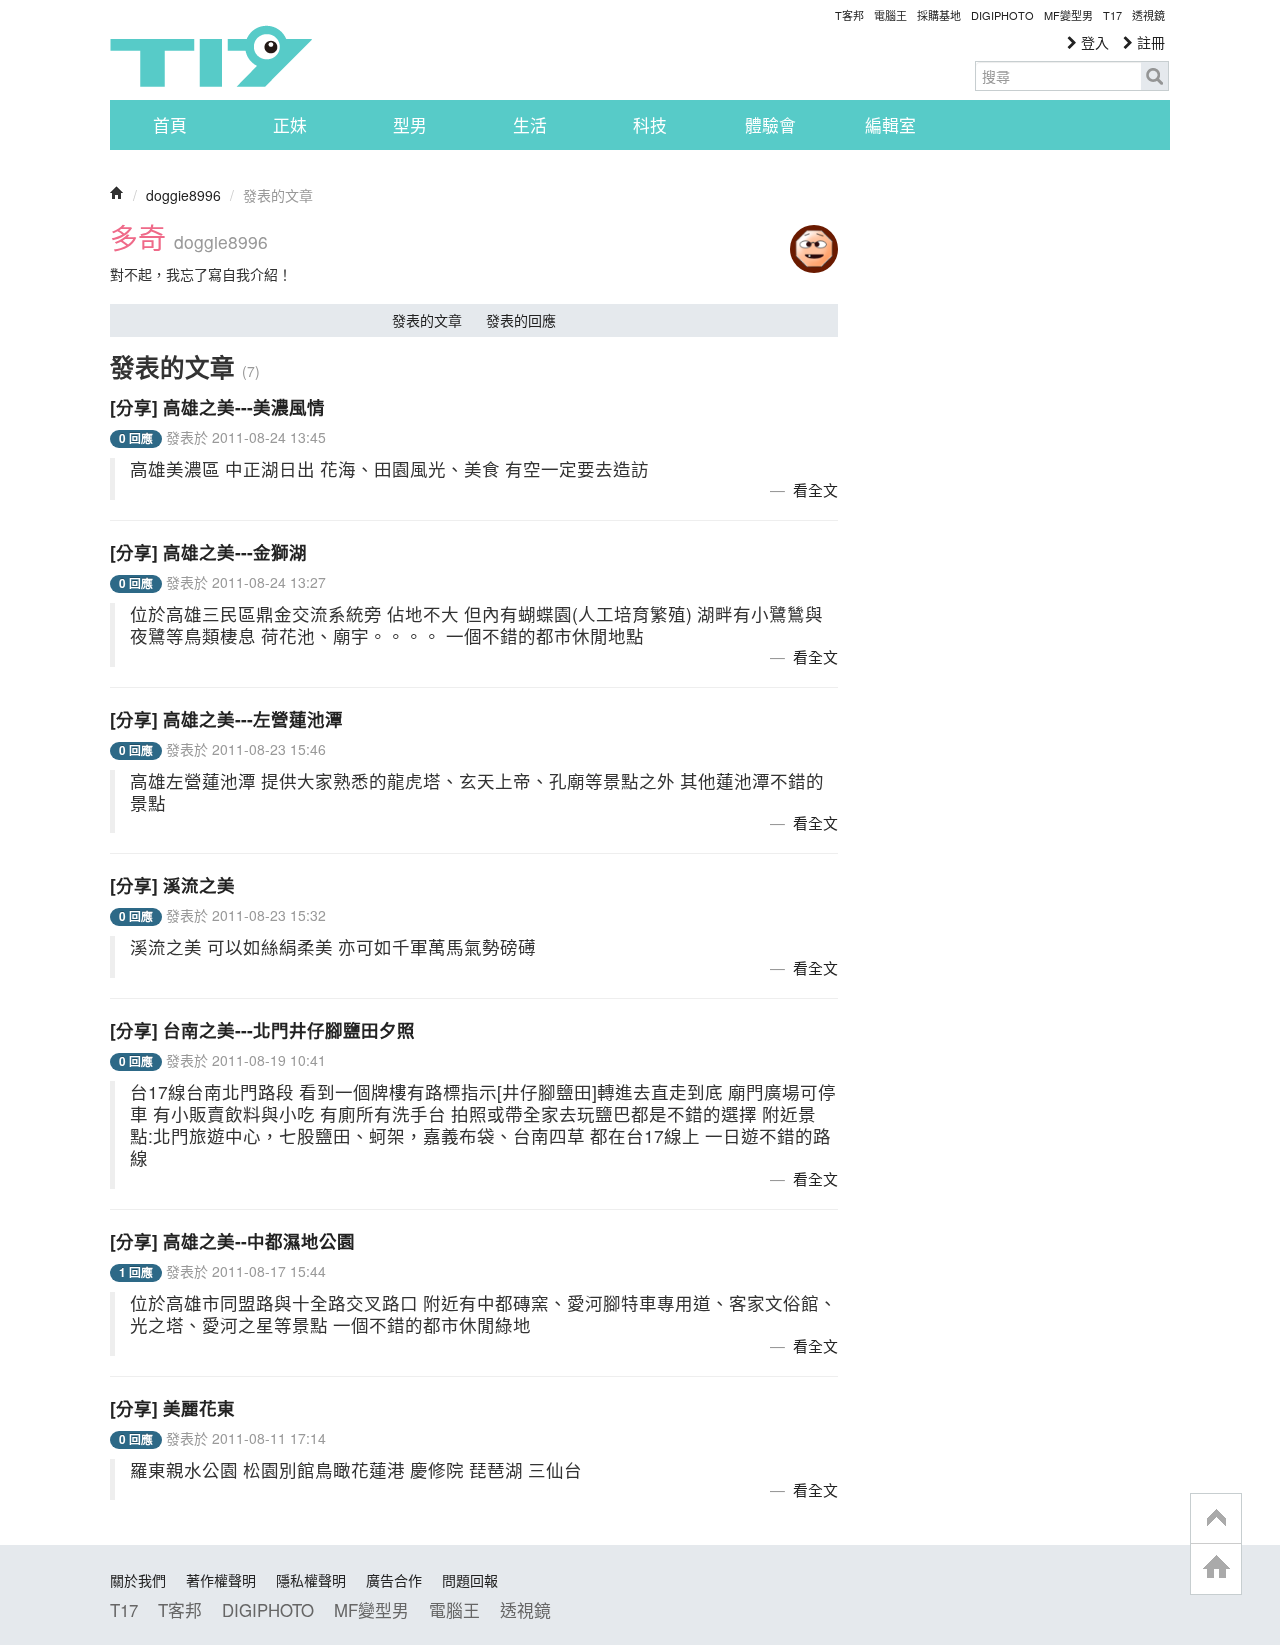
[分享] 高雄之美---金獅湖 (208, 551)
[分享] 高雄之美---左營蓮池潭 (226, 718)
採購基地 (939, 15)
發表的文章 (427, 320)
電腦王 (890, 15)
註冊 (1149, 42)
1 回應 (136, 1272)
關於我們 (138, 1580)
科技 (650, 125)
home (1216, 1568)
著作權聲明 (221, 1580)
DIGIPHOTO (1002, 15)
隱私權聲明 (311, 1580)
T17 (211, 56)
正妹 (290, 125)
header (1216, 1519)
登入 (1093, 42)
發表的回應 (521, 320)
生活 (530, 125)
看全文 (815, 489)
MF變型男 (1068, 15)
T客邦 (849, 15)
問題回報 (470, 1580)
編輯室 (890, 125)
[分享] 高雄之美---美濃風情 (217, 406)
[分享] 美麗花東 (172, 1407)
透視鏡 (1148, 15)
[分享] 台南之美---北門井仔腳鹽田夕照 (262, 1029)
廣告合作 (394, 1580)
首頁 (170, 125)
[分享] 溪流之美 (172, 884)
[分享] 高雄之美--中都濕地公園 (232, 1240)
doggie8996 (183, 195)
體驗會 (770, 125)
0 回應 (136, 438)
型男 (410, 125)
